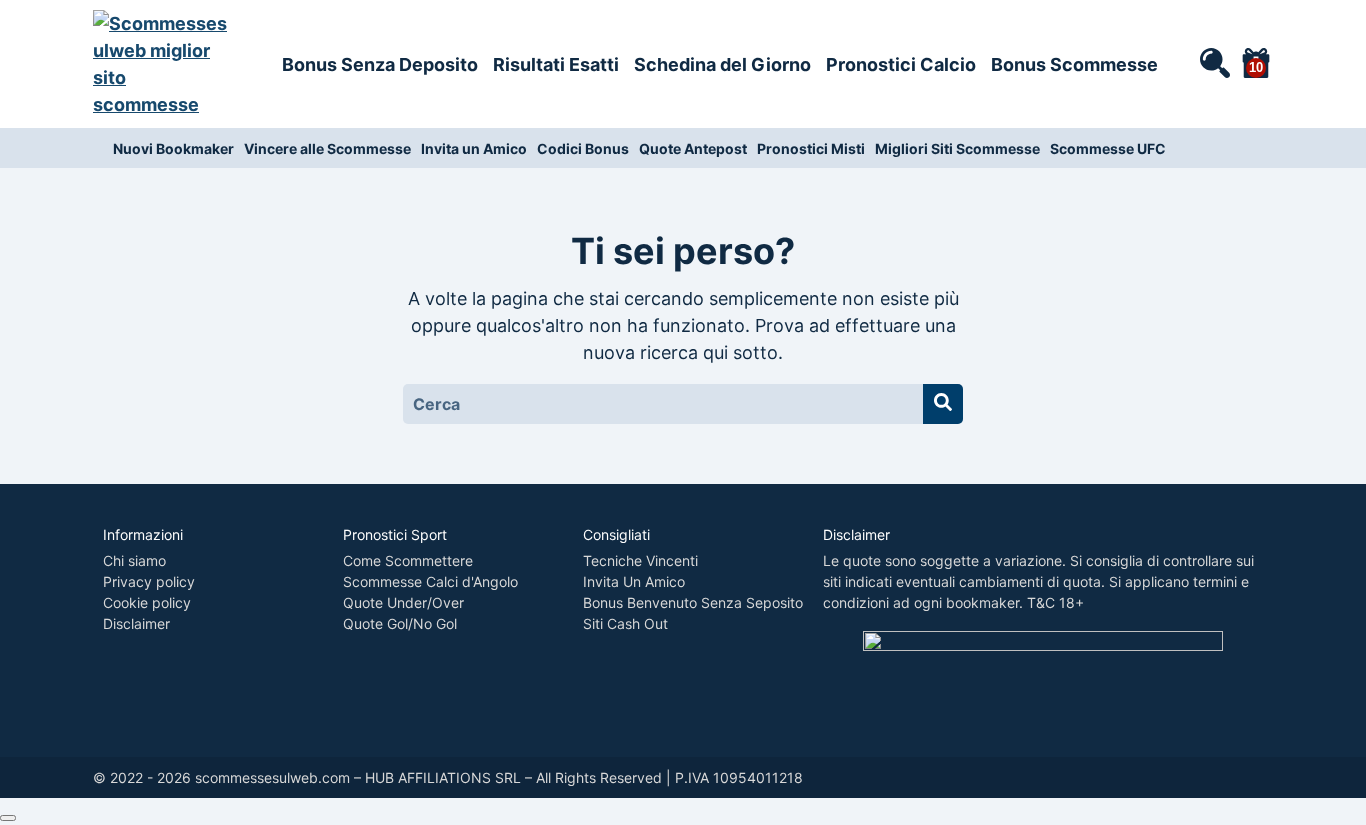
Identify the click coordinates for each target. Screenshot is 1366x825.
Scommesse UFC (1108, 148)
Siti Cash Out (625, 623)
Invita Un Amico (634, 581)
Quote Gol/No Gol (400, 623)
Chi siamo (134, 560)
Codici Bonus (583, 148)
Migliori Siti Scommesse (957, 148)
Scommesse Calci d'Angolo (430, 581)
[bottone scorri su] (8, 818)
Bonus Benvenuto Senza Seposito (693, 602)
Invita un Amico (474, 148)
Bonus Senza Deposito (380, 64)
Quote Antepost (693, 148)
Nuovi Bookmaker (173, 148)
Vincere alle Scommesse (327, 148)
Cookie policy (147, 602)
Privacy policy (149, 581)
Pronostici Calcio (901, 64)
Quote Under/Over (403, 602)
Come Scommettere (408, 560)
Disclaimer (136, 623)
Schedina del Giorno (722, 64)
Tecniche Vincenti (640, 560)
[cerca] (1214, 62)
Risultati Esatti (556, 64)
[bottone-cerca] (943, 404)
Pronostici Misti (811, 148)
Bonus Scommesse (1074, 64)
